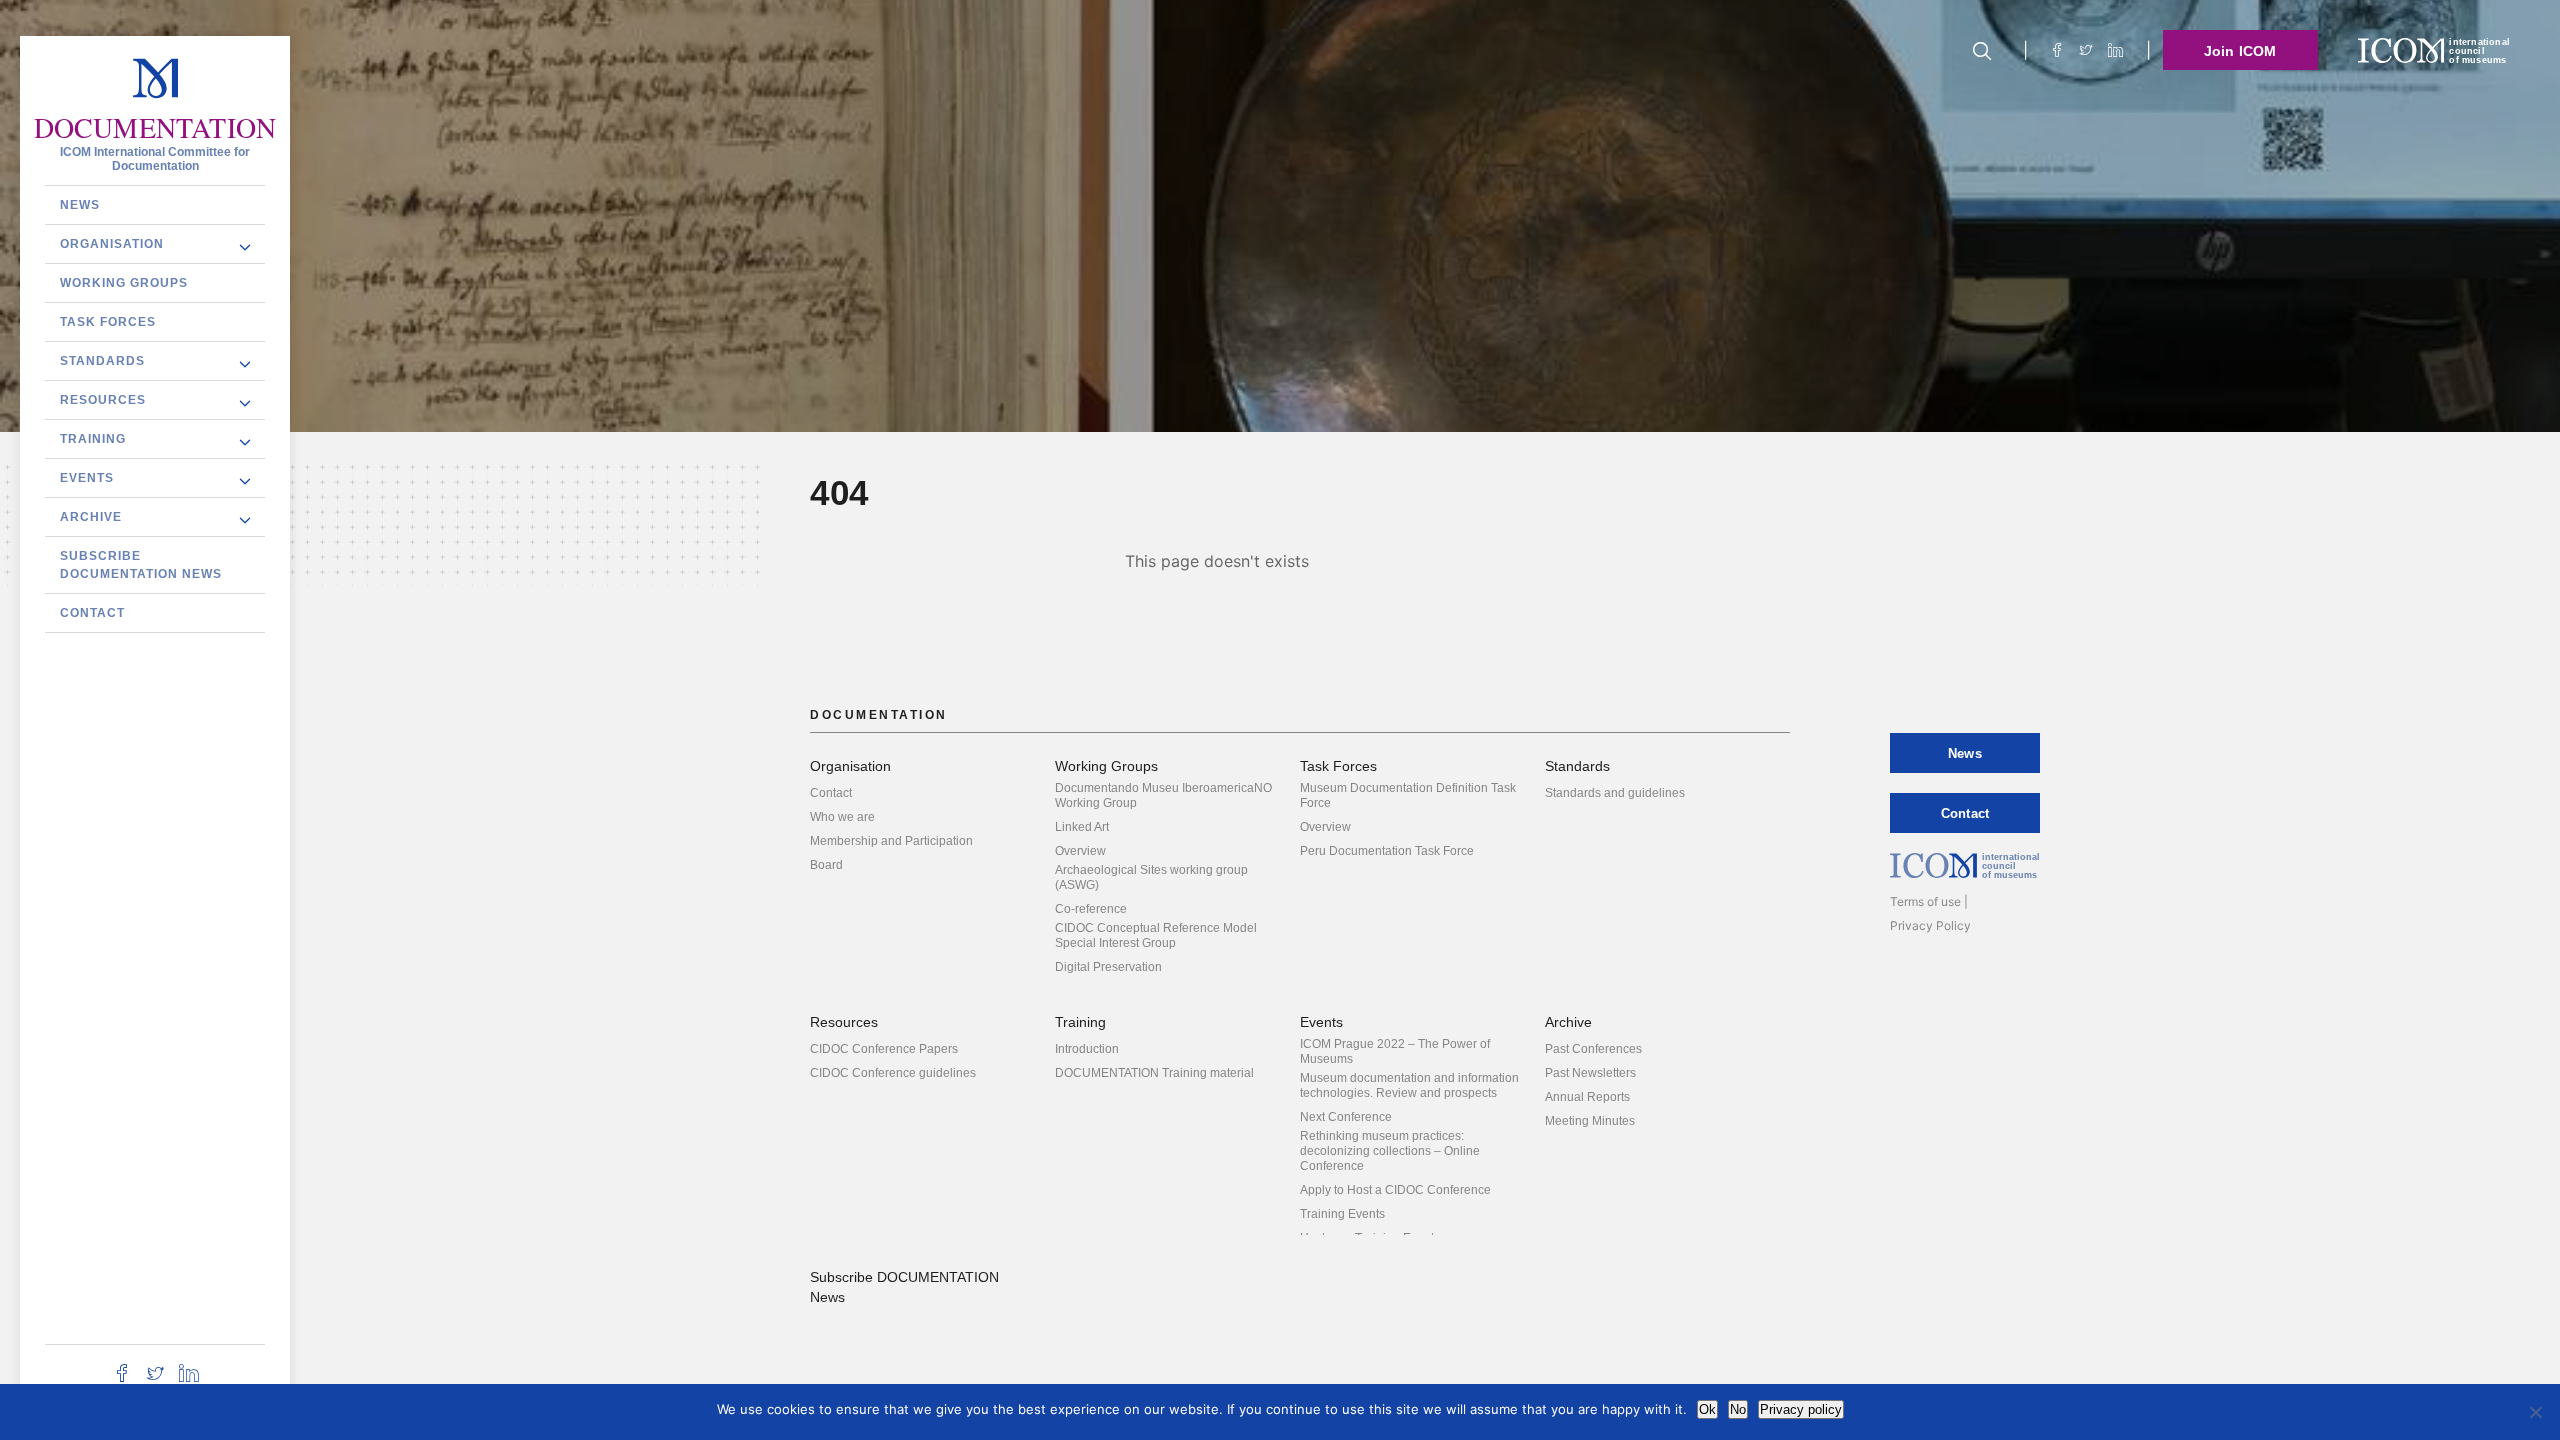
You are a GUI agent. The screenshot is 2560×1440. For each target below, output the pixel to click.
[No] (2535, 1412)
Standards (102, 361)
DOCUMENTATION (155, 128)
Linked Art (1082, 827)
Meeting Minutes (1590, 1121)
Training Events (1342, 1214)
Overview (1080, 851)
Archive (91, 517)
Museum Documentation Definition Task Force (1408, 795)
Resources (103, 400)
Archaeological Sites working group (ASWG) (1151, 877)
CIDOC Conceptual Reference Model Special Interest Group (1156, 935)
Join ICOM (2240, 51)
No (1738, 1409)
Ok (1707, 1409)
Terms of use (1925, 901)
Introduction (1087, 1049)
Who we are (842, 817)
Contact (92, 613)
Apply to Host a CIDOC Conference (1395, 1190)
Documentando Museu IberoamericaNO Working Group (1163, 795)
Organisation (112, 244)
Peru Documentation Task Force (1387, 851)
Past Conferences (1593, 1049)
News (80, 205)
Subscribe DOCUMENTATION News (141, 565)
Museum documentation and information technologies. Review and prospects (1409, 1085)
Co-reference (1091, 909)
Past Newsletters (1590, 1073)
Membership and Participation (891, 841)
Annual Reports (1587, 1097)
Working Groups (124, 283)
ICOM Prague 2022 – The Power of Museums (1395, 1051)
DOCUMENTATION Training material (1154, 1073)
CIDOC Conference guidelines (893, 1073)
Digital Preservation (1108, 967)
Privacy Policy (1930, 925)
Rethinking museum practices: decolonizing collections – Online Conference (1390, 1151)
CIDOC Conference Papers (884, 1049)
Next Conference (1346, 1117)
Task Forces (108, 322)
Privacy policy (1801, 1409)
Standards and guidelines (1615, 793)
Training (93, 439)
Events (87, 478)
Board (826, 865)
